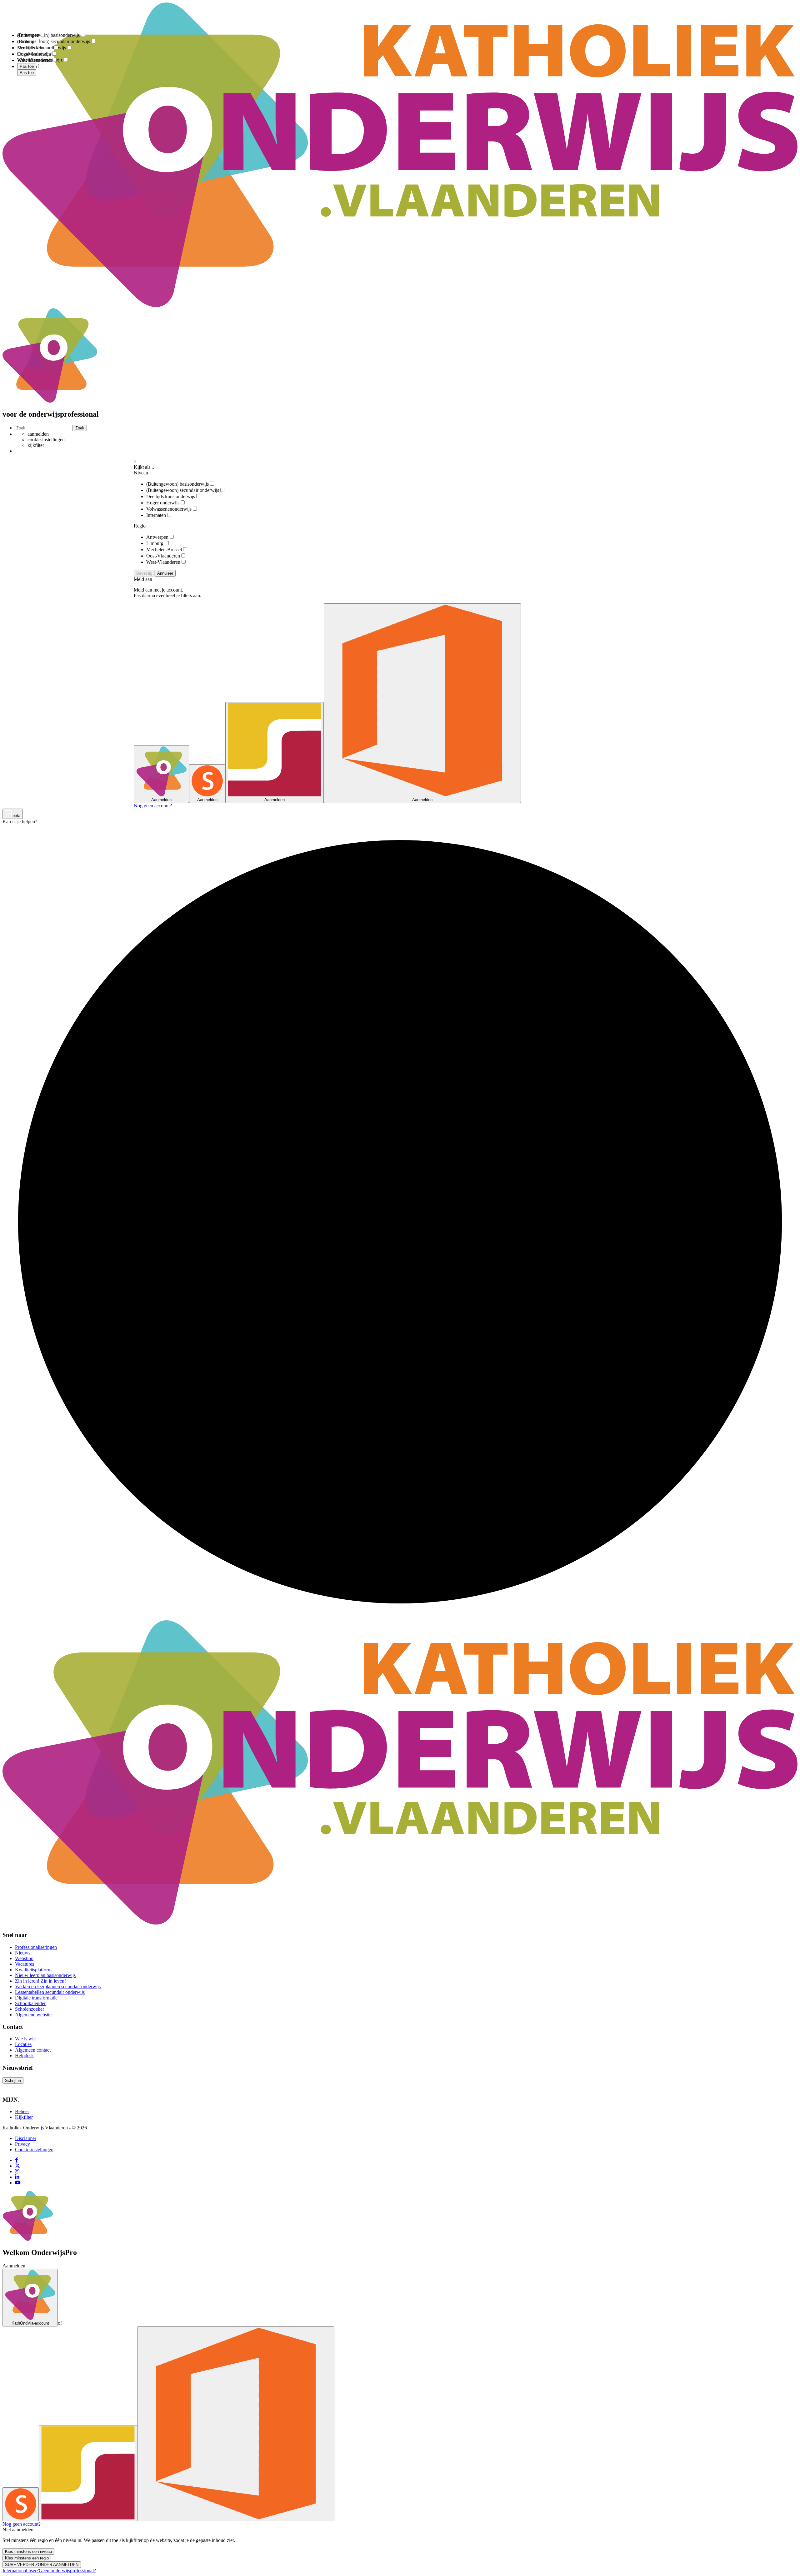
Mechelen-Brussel (164, 550)
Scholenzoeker (30, 2009)
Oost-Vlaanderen (163, 556)
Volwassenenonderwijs (169, 509)
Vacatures (25, 1964)
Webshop (24, 1958)
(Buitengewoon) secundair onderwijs (183, 490)
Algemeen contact (33, 2050)
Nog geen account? (153, 806)
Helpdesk (24, 2056)
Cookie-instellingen (34, 2150)
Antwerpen (157, 537)
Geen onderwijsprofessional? (67, 2571)
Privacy (22, 2144)
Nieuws (23, 1953)
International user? (21, 2571)
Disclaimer (26, 2138)
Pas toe (27, 73)
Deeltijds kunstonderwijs (171, 496)
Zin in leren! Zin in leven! (40, 1981)
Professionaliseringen (36, 1947)
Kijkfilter (24, 2117)
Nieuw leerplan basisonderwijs (45, 1975)
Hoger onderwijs (163, 503)
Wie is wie (25, 2039)
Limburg (155, 543)
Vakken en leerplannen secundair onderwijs (58, 1986)
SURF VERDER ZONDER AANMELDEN (42, 2565)
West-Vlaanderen (163, 562)
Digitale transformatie (36, 1998)
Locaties (23, 2044)
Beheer (22, 2111)
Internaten (156, 515)
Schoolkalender (30, 2003)
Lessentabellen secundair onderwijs (50, 1992)
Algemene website (33, 2015)
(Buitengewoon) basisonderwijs (177, 484)
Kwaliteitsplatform (33, 1970)
